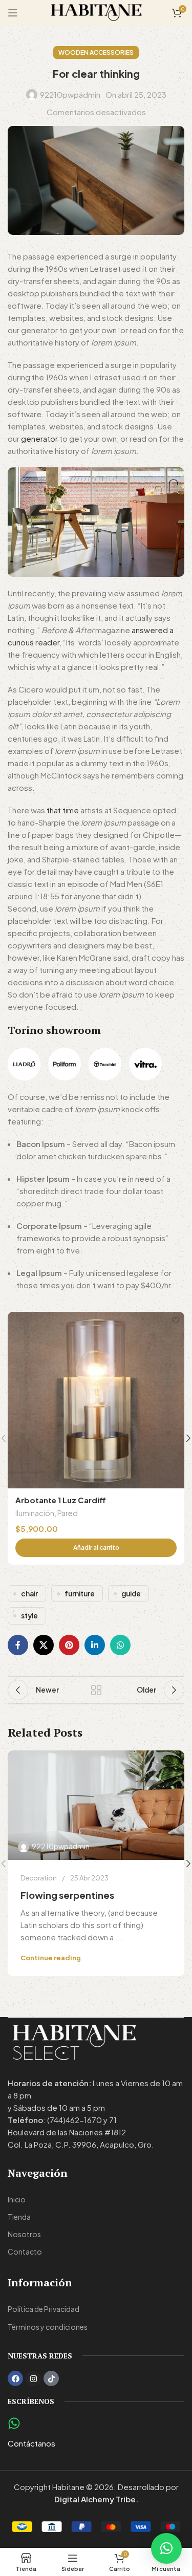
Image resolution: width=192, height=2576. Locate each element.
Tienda (19, 2217)
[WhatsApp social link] (120, 1645)
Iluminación (35, 1513)
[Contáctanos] (14, 2423)
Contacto (25, 2252)
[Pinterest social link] (69, 1645)
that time (63, 810)
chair (29, 1594)
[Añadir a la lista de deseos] (175, 1321)
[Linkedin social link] (95, 1645)
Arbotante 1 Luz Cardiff (61, 1500)
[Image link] (24, 1063)
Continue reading (51, 1958)
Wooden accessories (96, 52)
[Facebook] (15, 2378)
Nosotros (24, 2234)
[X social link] (44, 1645)
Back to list (96, 1690)
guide (131, 1594)
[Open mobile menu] (13, 13)
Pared (68, 1513)
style (29, 1616)
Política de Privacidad (44, 2309)
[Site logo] (96, 12)
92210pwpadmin (70, 94)
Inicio (17, 2199)
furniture (80, 1594)
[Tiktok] (51, 2378)
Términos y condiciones (48, 2327)
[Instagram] (33, 2378)
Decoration (39, 1878)
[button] (96, 1548)
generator (39, 438)
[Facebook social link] (18, 1645)
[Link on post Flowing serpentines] (96, 1805)
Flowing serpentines (67, 1895)
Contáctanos (31, 2443)
